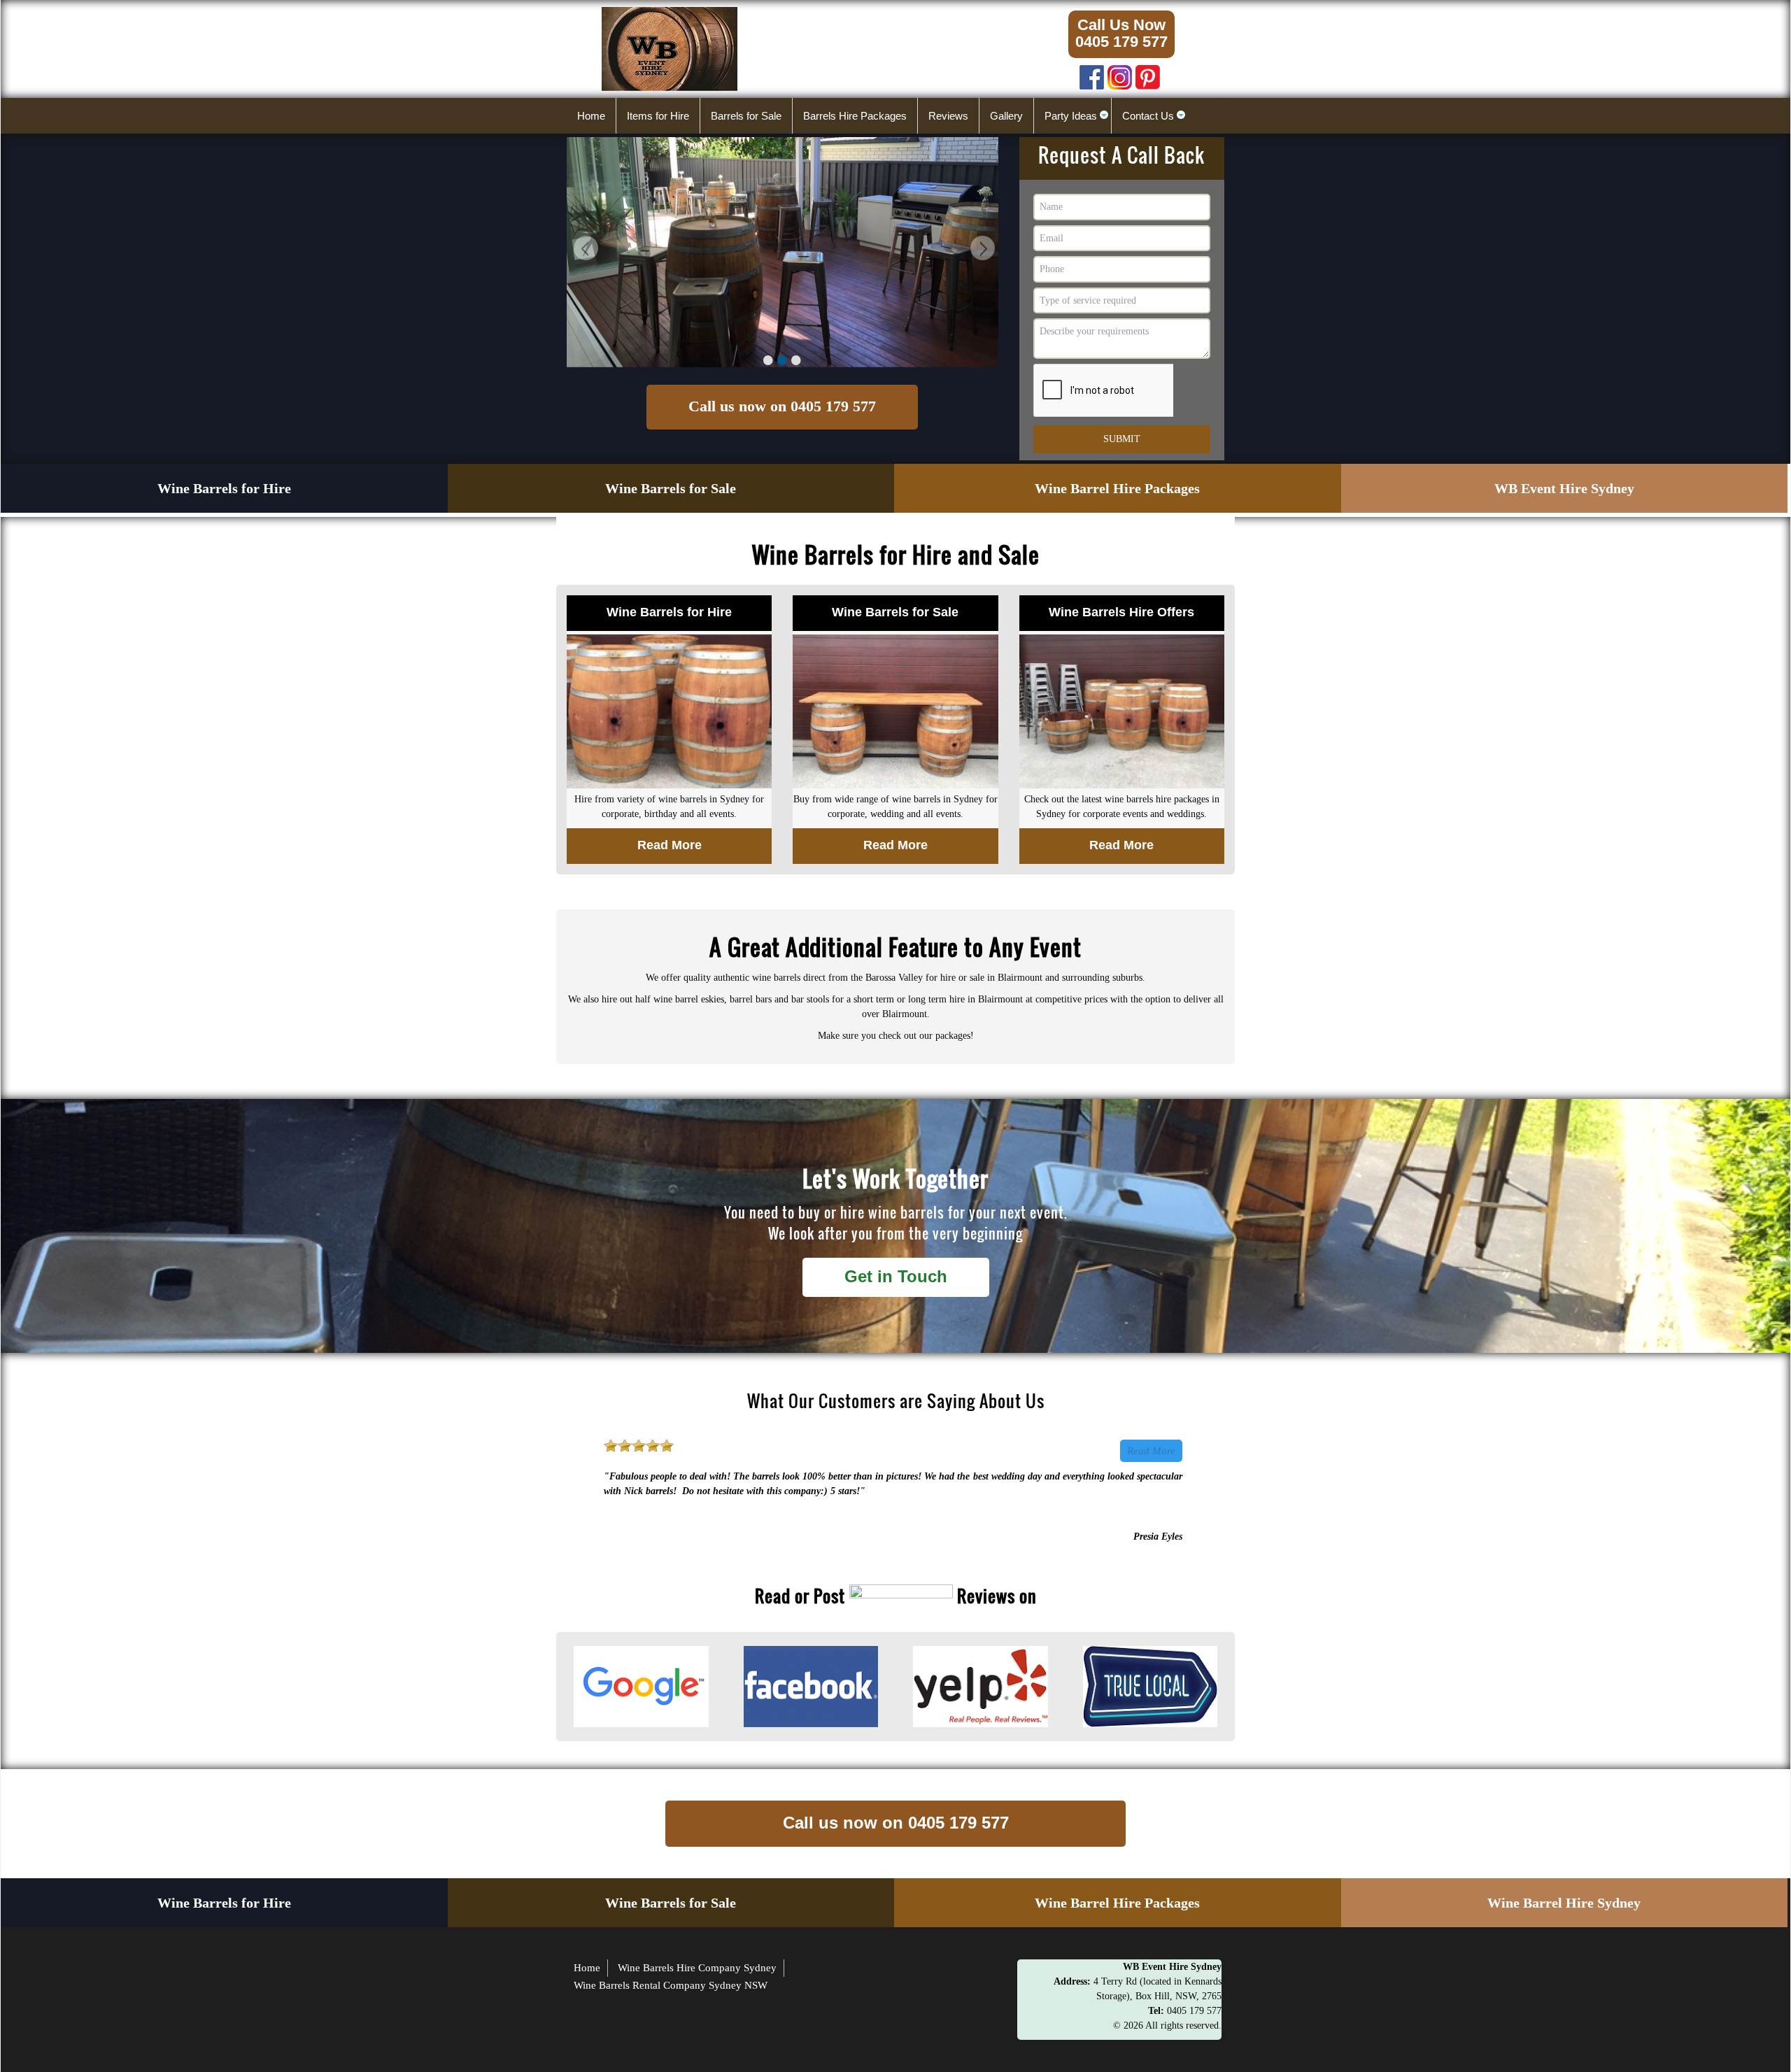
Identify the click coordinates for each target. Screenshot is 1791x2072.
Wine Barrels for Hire (224, 488)
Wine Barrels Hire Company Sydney (697, 1968)
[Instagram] (1120, 74)
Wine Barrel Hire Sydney (1564, 1903)
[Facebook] (1092, 74)
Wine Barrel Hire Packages (1117, 488)
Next (981, 250)
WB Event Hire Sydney (1564, 488)
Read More (1151, 1451)
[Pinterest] (1148, 74)
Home (587, 1968)
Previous (584, 250)
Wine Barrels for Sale (671, 488)
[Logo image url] (670, 48)
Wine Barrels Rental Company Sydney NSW (671, 1985)
